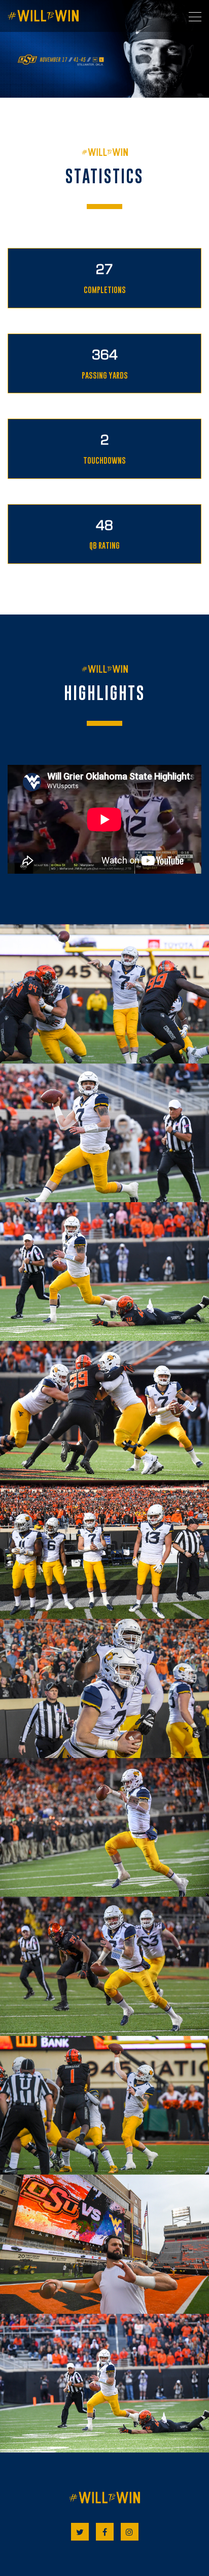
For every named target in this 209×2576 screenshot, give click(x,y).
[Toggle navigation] (195, 17)
